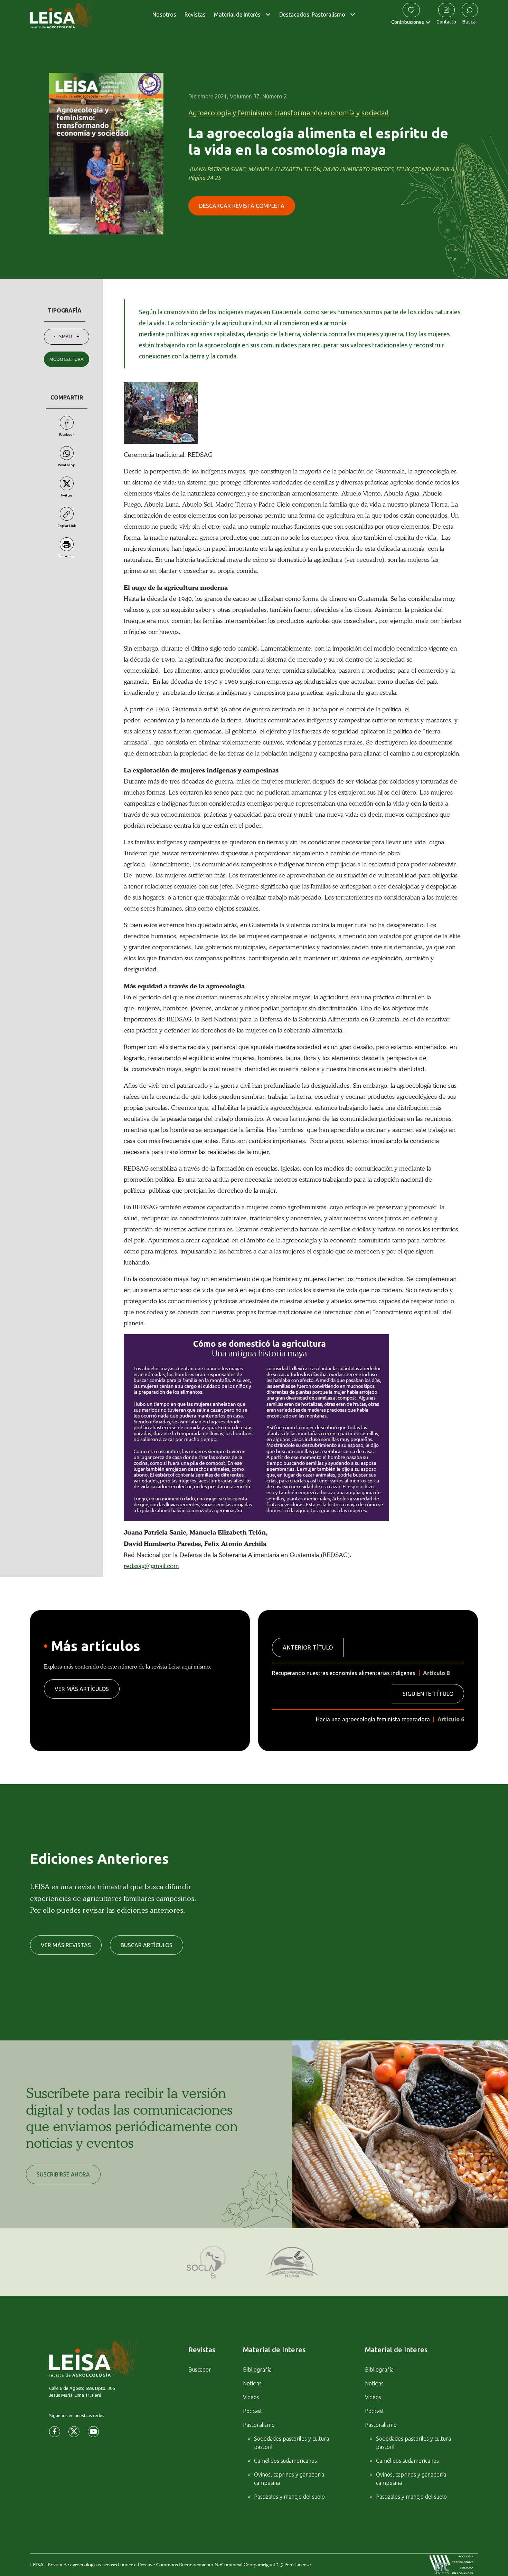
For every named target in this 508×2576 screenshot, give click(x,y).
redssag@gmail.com (151, 1566)
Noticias (252, 2383)
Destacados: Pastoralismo (312, 15)
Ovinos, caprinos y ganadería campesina (289, 2479)
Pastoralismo (259, 2425)
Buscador (200, 2370)
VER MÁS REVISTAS (66, 1945)
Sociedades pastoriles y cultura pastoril (291, 2443)
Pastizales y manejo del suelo (289, 2497)
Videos (251, 2397)
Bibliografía (257, 2370)
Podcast (253, 2411)
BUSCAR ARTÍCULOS (147, 1945)
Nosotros (164, 15)
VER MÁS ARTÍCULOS (82, 1689)
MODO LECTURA (67, 359)
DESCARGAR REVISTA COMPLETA (242, 206)
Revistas (195, 15)
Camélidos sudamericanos (285, 2461)
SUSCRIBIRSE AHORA (63, 2174)
